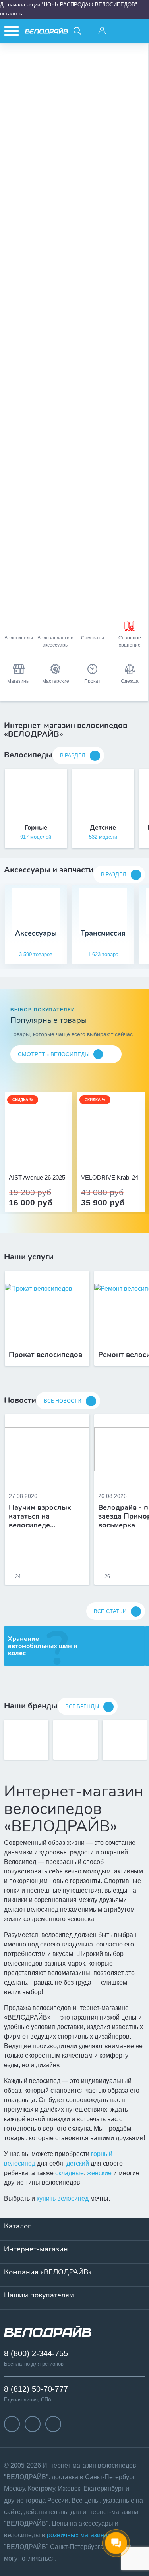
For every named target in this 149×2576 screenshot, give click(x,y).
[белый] (129, 1156)
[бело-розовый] (39, 1156)
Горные (36, 828)
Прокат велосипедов (45, 1355)
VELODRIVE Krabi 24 (110, 1178)
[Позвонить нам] (120, 31)
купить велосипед (63, 2198)
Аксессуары (36, 933)
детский (78, 2163)
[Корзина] (138, 31)
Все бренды (82, 1707)
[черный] (94, 1156)
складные (70, 2173)
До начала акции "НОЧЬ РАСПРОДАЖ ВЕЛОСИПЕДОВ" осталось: (69, 9)
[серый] (103, 1156)
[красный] (111, 1156)
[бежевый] (30, 1156)
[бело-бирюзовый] (47, 1156)
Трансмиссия (103, 933)
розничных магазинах (79, 2535)
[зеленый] (120, 1156)
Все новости (63, 1401)
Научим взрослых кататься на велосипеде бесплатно (40, 1516)
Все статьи (110, 1611)
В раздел (73, 756)
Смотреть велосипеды (54, 1054)
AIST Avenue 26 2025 (37, 1178)
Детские (103, 828)
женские (99, 2173)
